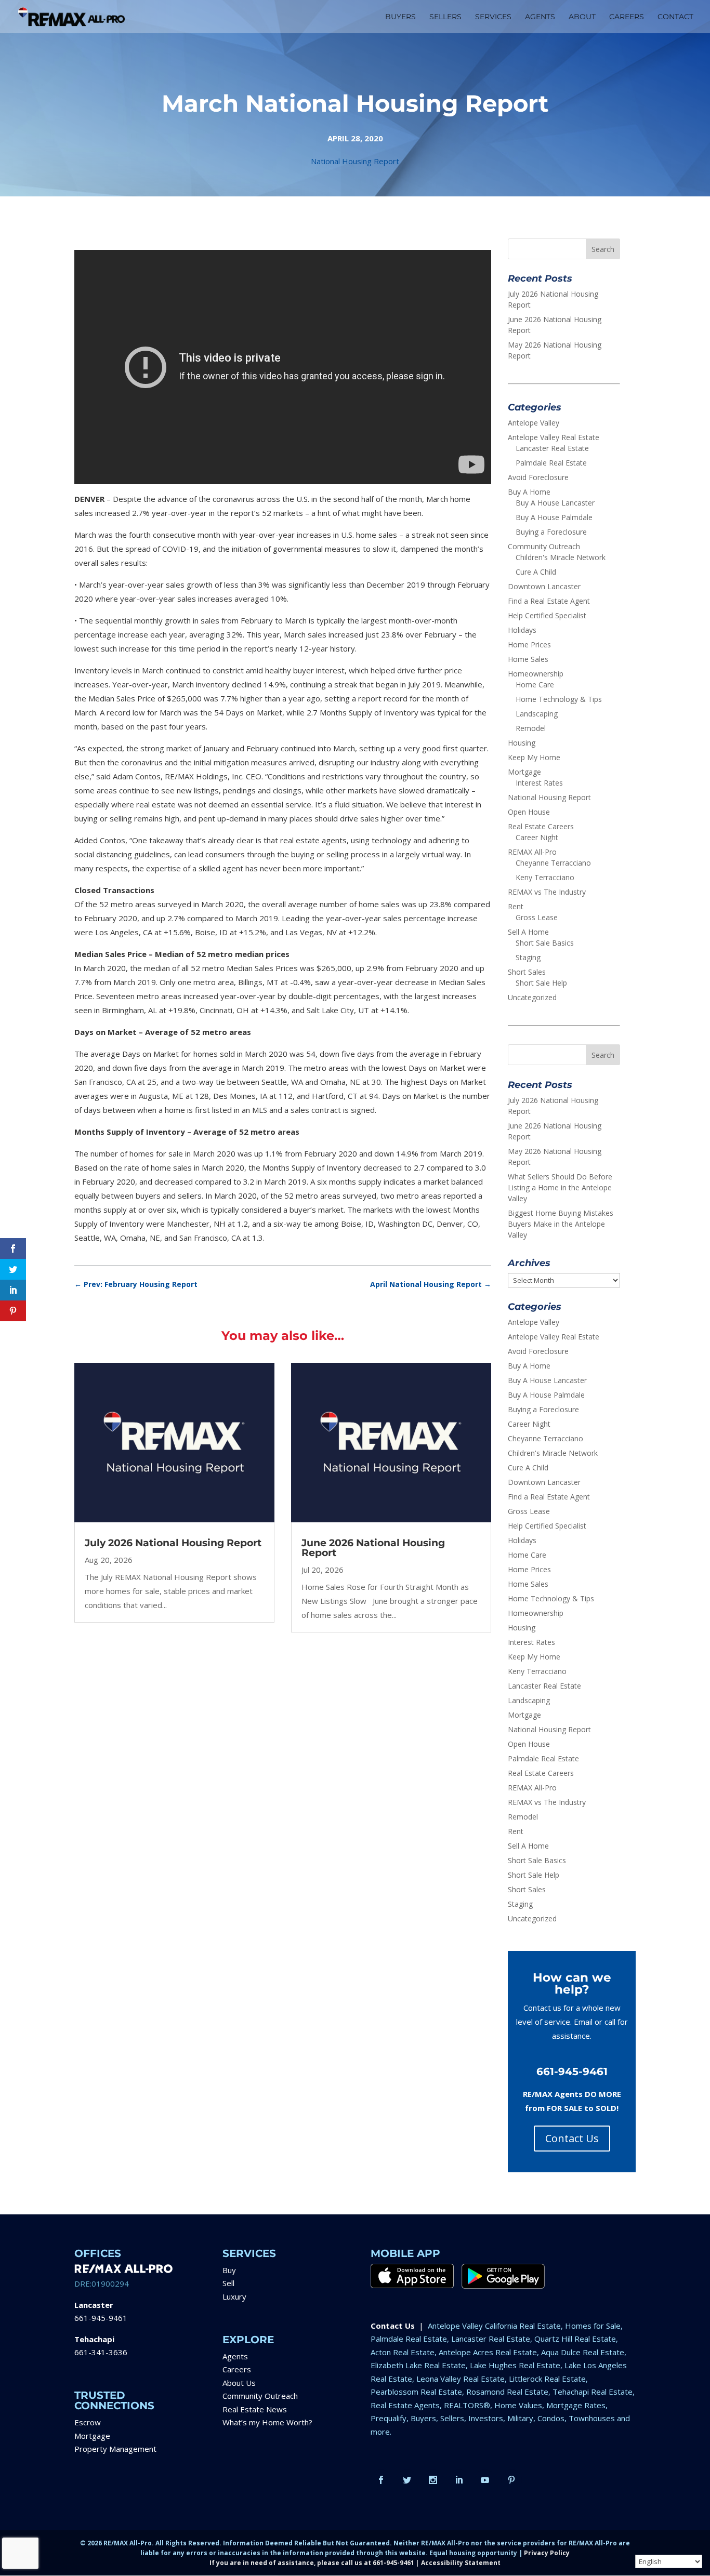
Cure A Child (536, 572)
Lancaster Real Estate (552, 448)
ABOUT (582, 17)
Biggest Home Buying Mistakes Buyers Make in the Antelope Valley (561, 1224)
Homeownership (536, 674)
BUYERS (400, 17)
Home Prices (529, 645)
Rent (516, 906)
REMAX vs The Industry (547, 892)
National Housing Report (355, 161)
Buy (229, 2270)
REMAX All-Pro (532, 852)
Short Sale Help (541, 983)
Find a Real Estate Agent (549, 601)
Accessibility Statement (461, 2563)
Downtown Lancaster (544, 586)
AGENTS (540, 17)
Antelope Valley (534, 423)
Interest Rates (539, 783)
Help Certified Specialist (547, 615)
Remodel (531, 728)
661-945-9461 (101, 2318)
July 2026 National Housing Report (173, 1543)
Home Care (535, 685)
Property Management (115, 2449)
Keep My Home (534, 757)
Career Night (537, 837)
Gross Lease (537, 917)
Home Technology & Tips (559, 699)
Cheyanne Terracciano (553, 863)
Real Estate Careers (541, 826)
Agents (235, 2356)
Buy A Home (529, 492)
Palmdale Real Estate (551, 463)
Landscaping (537, 714)
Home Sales (528, 659)
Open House (529, 812)
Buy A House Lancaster (555, 503)
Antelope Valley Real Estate (554, 437)
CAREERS (627, 17)
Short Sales (527, 972)
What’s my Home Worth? (267, 2422)
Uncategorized (532, 997)
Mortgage (524, 772)
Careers (237, 2369)
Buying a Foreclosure (551, 532)
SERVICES (493, 17)
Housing (522, 743)
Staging (528, 957)
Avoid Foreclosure (538, 477)
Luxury (234, 2296)
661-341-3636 (101, 2352)
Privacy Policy (547, 2553)
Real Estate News (255, 2409)
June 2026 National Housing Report (373, 1548)
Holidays (522, 630)
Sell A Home (528, 932)
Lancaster (94, 2305)
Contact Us (572, 2138)
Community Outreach (544, 546)
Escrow (88, 2422)
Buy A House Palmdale (554, 517)
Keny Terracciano (545, 877)
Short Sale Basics (545, 943)
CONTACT (675, 17)
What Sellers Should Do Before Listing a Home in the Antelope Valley (560, 1187)
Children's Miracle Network (561, 557)
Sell (228, 2283)
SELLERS (445, 17)
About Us (239, 2383)
